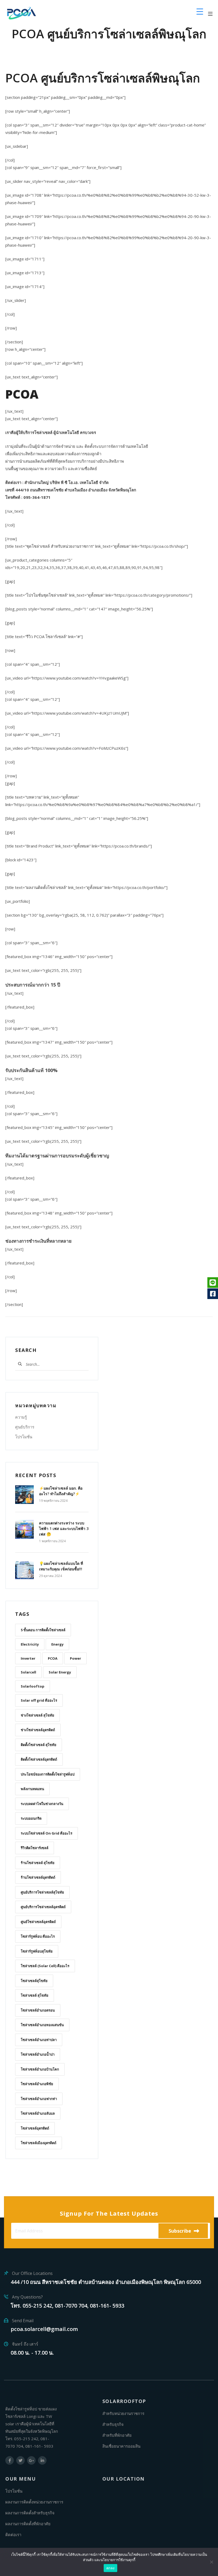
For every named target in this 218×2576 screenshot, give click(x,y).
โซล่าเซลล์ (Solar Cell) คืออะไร (45, 1966)
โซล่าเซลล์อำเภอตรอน (38, 2010)
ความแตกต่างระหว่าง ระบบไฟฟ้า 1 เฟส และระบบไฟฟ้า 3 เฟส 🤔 (64, 1529)
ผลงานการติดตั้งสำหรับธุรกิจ (30, 2513)
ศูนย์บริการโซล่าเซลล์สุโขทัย (42, 1892)
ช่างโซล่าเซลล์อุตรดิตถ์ (38, 1730)
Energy (57, 1644)
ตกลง (110, 2568)
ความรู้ (21, 1417)
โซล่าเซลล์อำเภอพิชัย (37, 2084)
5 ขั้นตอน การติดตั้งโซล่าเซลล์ (43, 1630)
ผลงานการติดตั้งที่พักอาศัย (28, 2524)
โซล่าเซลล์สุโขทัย (34, 1981)
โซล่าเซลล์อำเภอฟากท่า (39, 2099)
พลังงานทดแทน (32, 1789)
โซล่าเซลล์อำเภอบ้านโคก (40, 2069)
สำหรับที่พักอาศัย (117, 2435)
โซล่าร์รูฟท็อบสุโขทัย (37, 1951)
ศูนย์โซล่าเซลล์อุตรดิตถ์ (38, 1922)
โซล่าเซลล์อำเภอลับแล (38, 2113)
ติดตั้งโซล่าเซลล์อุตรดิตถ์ (39, 1759)
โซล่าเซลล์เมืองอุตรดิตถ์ (39, 2143)
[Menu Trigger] (200, 11)
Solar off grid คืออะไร (39, 1700)
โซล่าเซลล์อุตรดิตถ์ (35, 2128)
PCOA (53, 1658)
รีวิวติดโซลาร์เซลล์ (35, 1848)
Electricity (30, 1644)
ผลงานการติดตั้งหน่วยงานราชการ (34, 2502)
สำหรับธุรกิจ (113, 2424)
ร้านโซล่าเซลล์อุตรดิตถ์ (38, 1877)
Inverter (28, 1658)
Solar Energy (60, 1672)
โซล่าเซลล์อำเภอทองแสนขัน (42, 2025)
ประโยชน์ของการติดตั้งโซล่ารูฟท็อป (48, 1774)
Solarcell (28, 1672)
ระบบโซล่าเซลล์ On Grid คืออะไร (47, 1833)
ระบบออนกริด (31, 1818)
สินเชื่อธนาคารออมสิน (121, 2446)
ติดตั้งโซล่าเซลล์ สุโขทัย (39, 1745)
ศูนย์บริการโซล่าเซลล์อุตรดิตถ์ (43, 1907)
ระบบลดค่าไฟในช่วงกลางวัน (42, 1804)
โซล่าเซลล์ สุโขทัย (35, 1995)
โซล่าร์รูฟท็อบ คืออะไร (38, 1936)
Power (76, 1658)
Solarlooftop (33, 1686)
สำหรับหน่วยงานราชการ (123, 2413)
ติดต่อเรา (13, 2535)
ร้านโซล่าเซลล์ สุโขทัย (38, 1863)
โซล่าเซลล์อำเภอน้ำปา (38, 2054)
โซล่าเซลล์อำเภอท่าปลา (39, 2040)
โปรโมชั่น (24, 1437)
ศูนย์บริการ (25, 1427)
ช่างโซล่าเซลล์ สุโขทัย (37, 1715)
